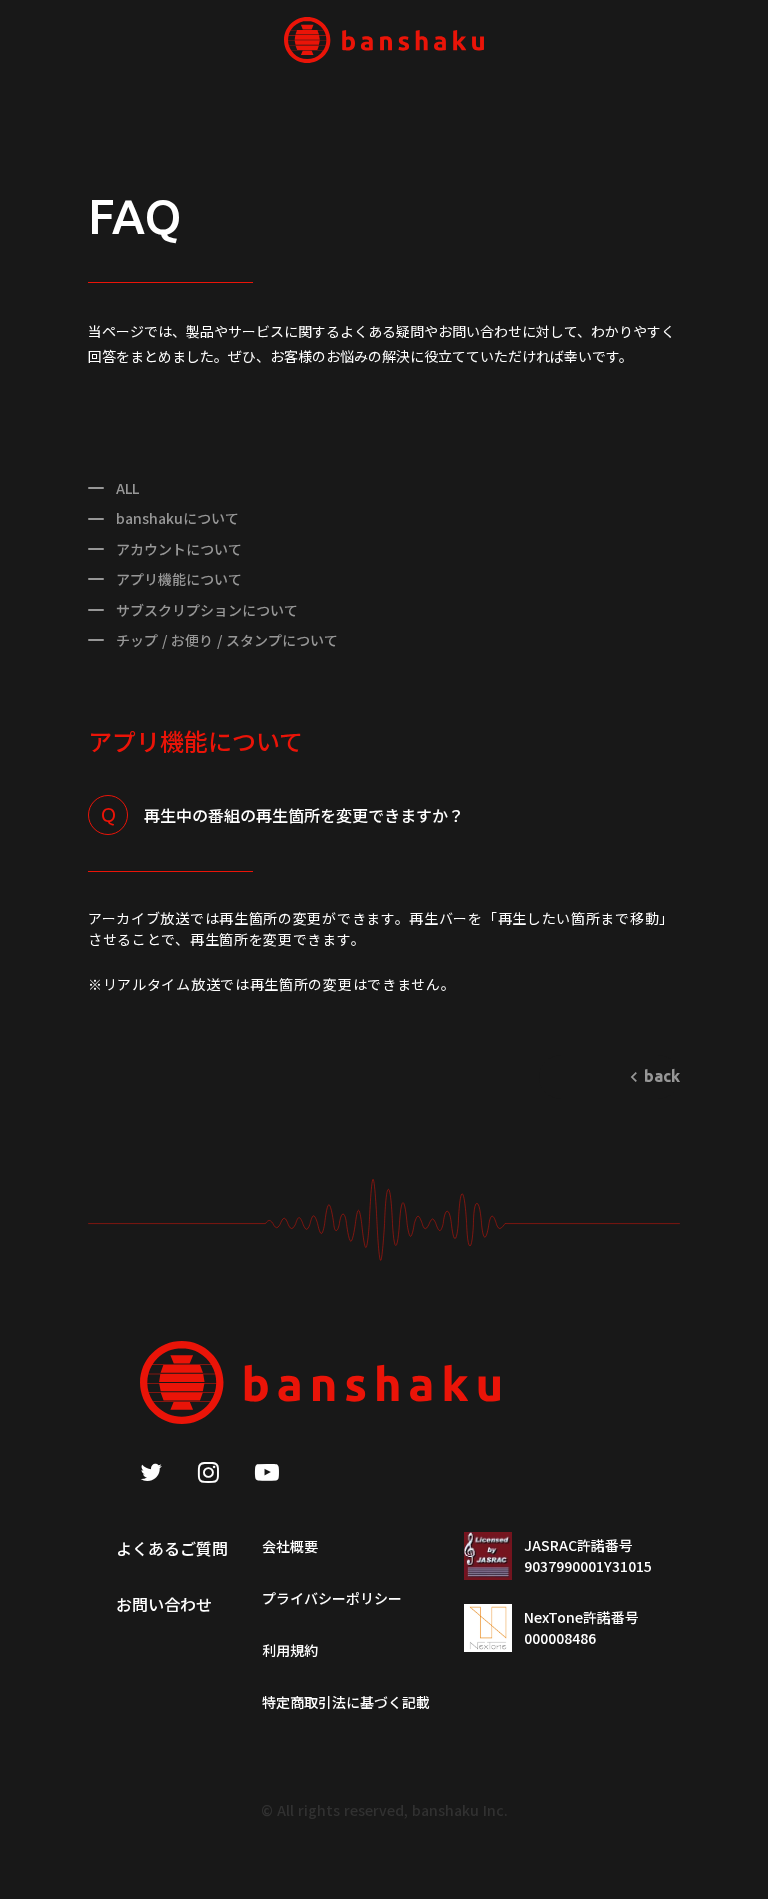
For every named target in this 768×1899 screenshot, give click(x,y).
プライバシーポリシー (332, 1598)
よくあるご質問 (172, 1548)
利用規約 (290, 1650)
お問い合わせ (164, 1604)
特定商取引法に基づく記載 (346, 1702)
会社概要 (290, 1546)
